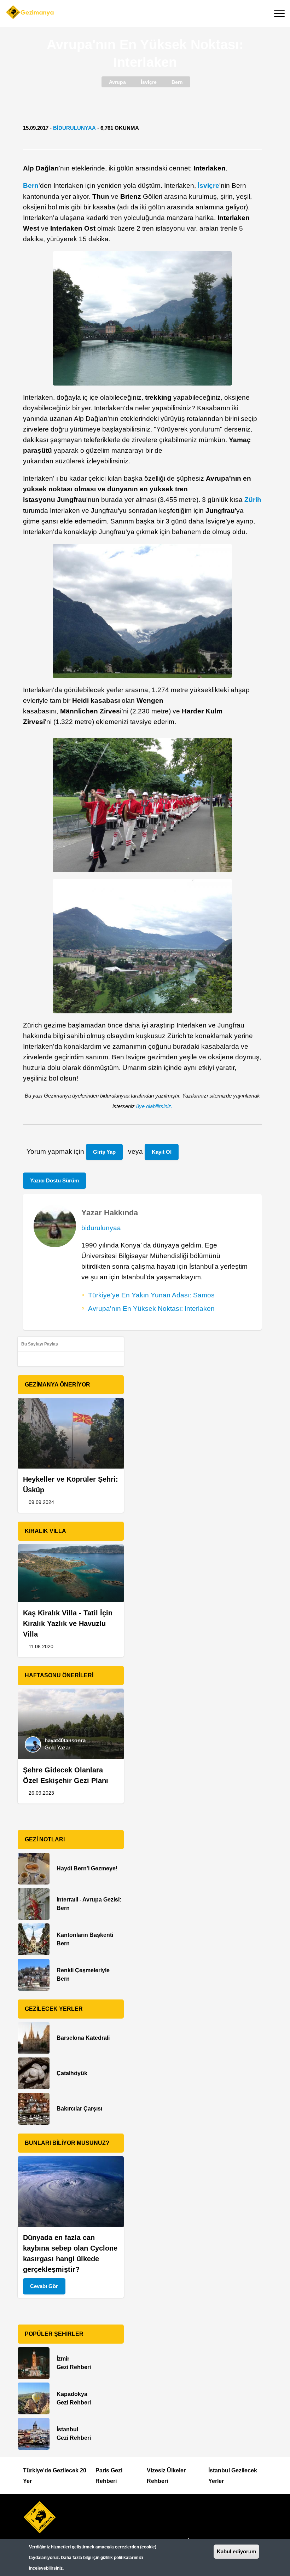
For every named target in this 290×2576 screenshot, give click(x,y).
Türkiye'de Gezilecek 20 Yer (55, 2476)
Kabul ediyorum (236, 2551)
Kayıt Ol (162, 1152)
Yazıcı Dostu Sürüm (54, 1180)
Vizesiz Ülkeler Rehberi (166, 2476)
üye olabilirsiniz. (154, 1106)
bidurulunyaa (74, 128)
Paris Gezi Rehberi (109, 2476)
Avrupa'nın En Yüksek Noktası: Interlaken (151, 1309)
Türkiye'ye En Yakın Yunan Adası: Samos (151, 1295)
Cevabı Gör (44, 2286)
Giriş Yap (104, 1152)
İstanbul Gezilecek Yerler (233, 2476)
